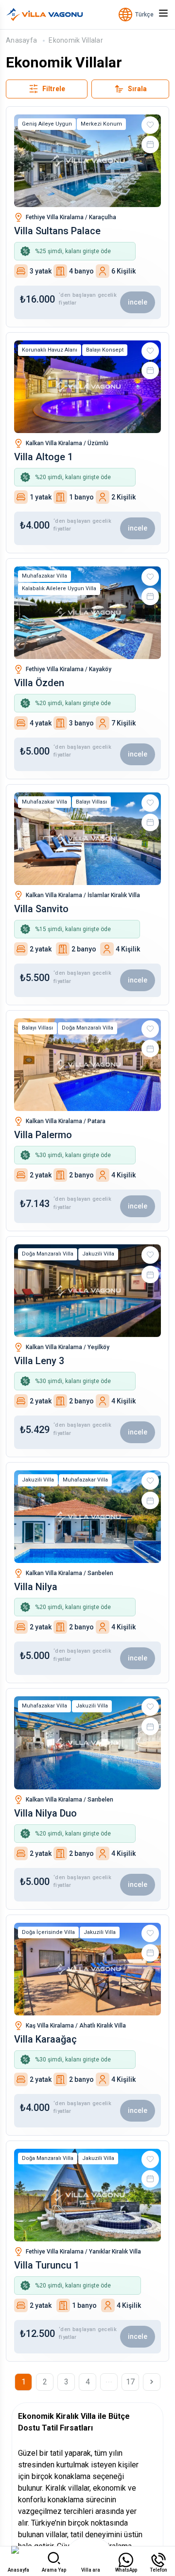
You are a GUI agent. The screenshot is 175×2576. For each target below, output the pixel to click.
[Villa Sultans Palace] (87, 161)
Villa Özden (39, 683)
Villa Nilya (36, 1587)
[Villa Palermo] (87, 1065)
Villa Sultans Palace (57, 231)
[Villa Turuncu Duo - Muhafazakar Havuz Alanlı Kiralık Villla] (87, 2195)
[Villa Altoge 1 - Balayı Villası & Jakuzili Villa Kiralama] (87, 387)
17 (130, 2382)
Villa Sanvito (41, 909)
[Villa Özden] (87, 613)
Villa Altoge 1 (44, 457)
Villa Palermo (43, 1135)
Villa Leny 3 (39, 1361)
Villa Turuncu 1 (47, 2265)
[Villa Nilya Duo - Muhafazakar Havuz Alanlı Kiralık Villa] (87, 1743)
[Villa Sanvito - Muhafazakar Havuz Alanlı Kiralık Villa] (87, 839)
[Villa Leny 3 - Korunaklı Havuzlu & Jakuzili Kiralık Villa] (87, 1291)
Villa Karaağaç (45, 2039)
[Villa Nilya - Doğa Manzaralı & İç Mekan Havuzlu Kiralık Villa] (87, 1517)
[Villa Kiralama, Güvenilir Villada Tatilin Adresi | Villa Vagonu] (45, 15)
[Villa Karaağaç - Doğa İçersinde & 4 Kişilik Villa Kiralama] (87, 1969)
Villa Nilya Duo (45, 1813)
